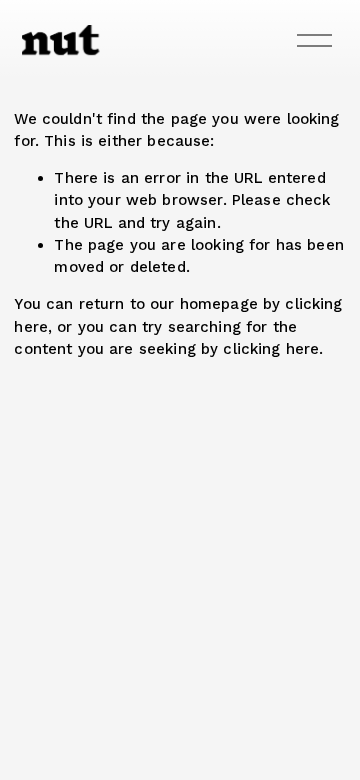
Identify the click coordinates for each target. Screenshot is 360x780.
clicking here (271, 349)
